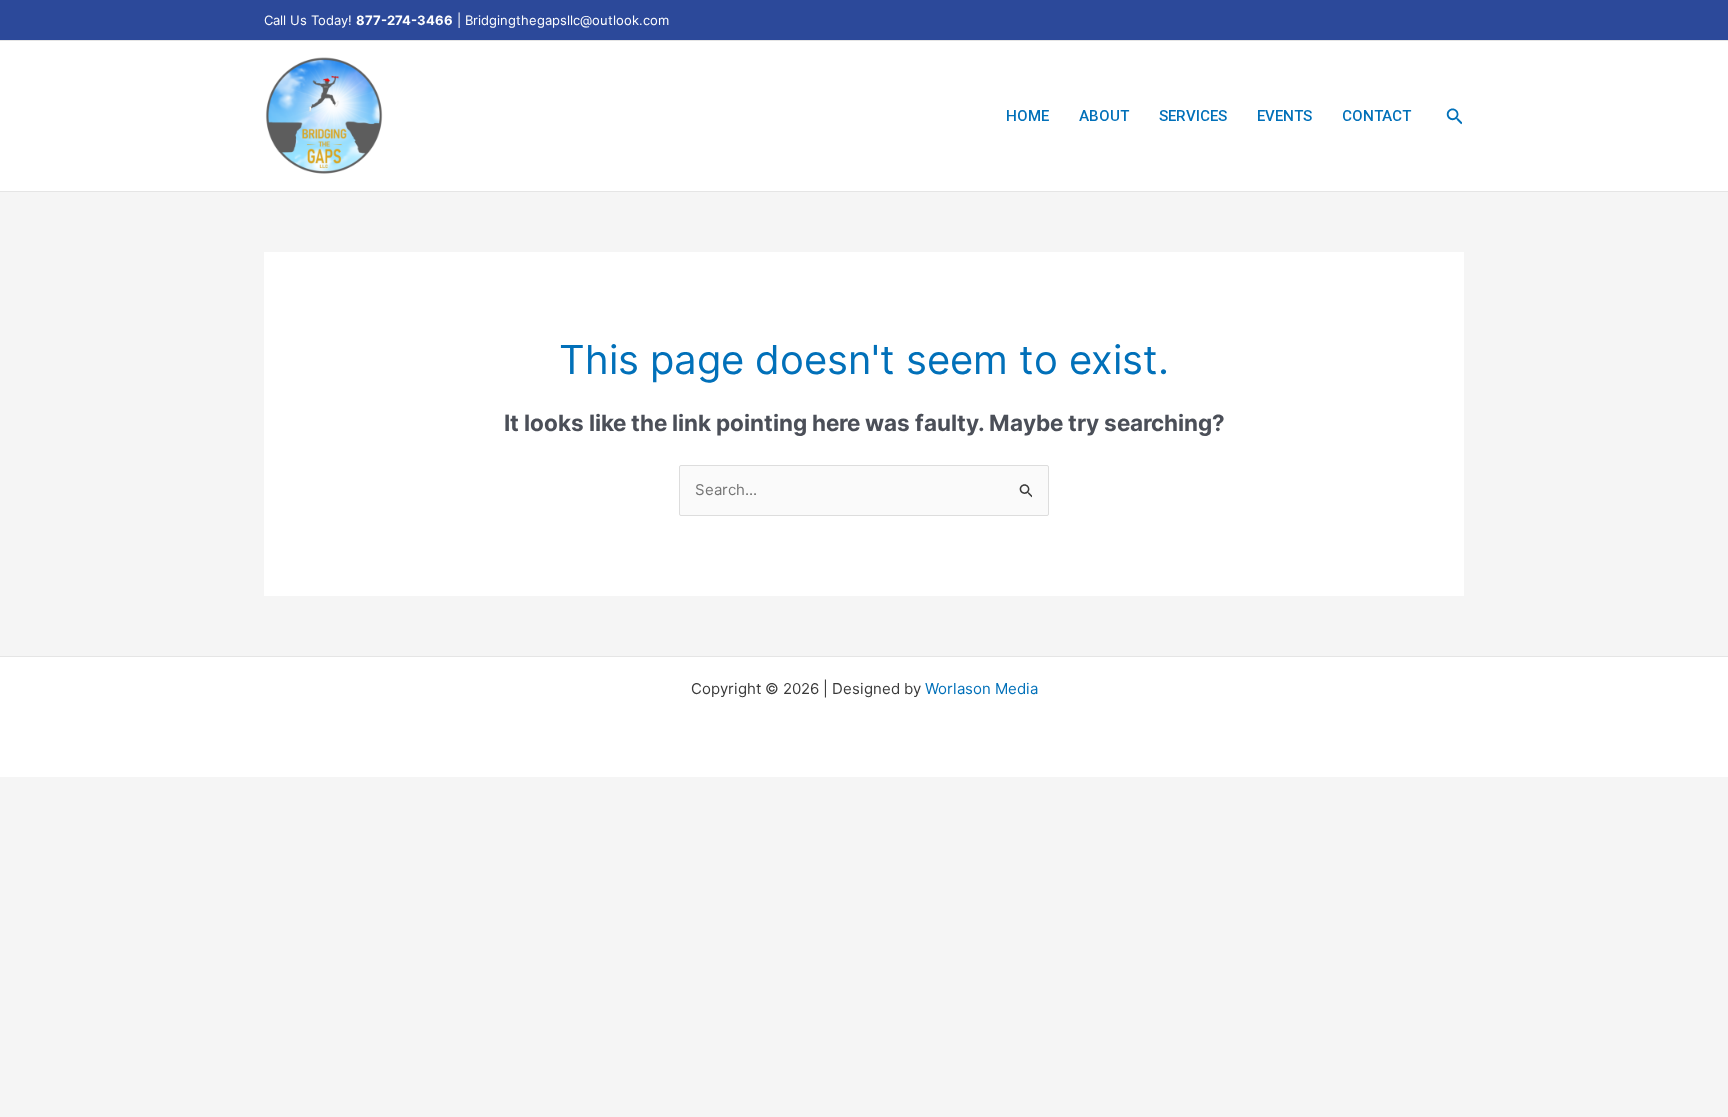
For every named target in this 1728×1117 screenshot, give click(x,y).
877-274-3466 (404, 20)
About (1104, 116)
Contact (1376, 116)
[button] (1455, 116)
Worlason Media (981, 688)
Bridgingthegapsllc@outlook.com (567, 20)
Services (1193, 116)
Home (1027, 116)
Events (1284, 116)
